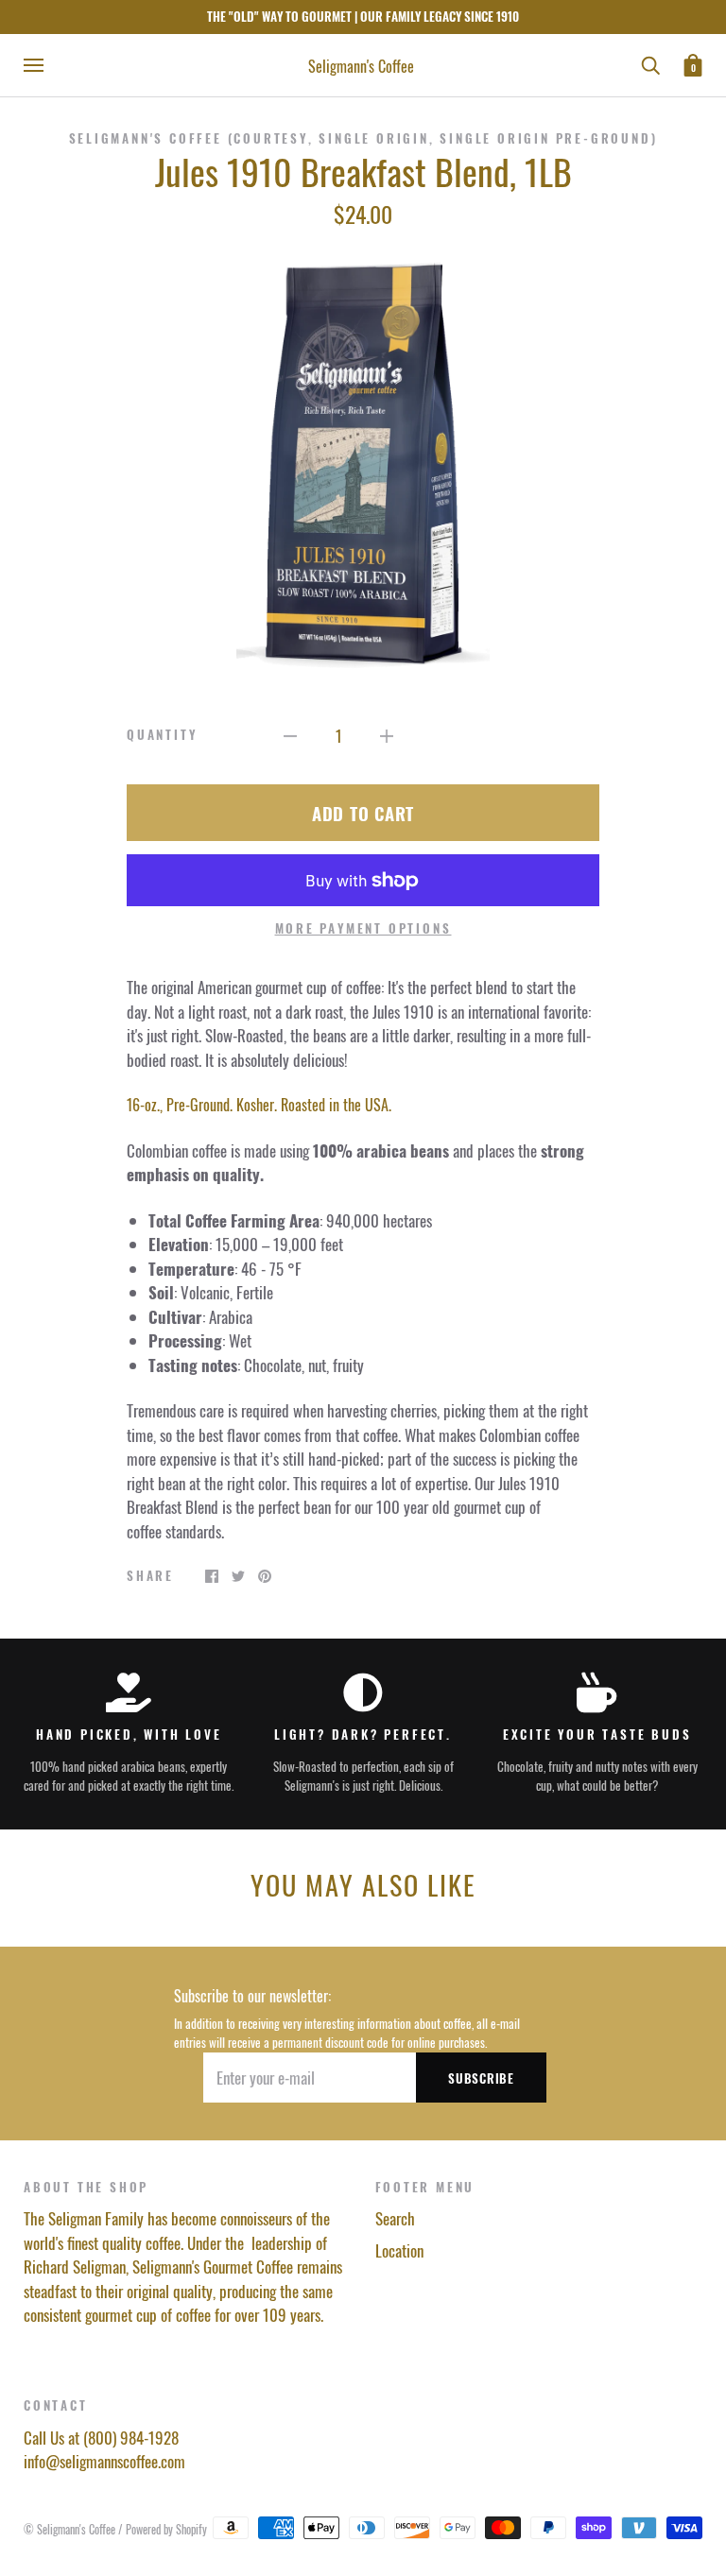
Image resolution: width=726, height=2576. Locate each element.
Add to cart (363, 813)
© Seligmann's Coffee (71, 2529)
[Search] (650, 63)
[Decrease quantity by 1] (290, 734)
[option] (363, 461)
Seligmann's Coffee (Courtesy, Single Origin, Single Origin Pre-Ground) (363, 138)
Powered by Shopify (166, 2529)
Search (395, 2218)
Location (399, 2250)
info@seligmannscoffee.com (104, 2461)
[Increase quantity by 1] (387, 734)
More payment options (363, 928)
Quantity (162, 735)
